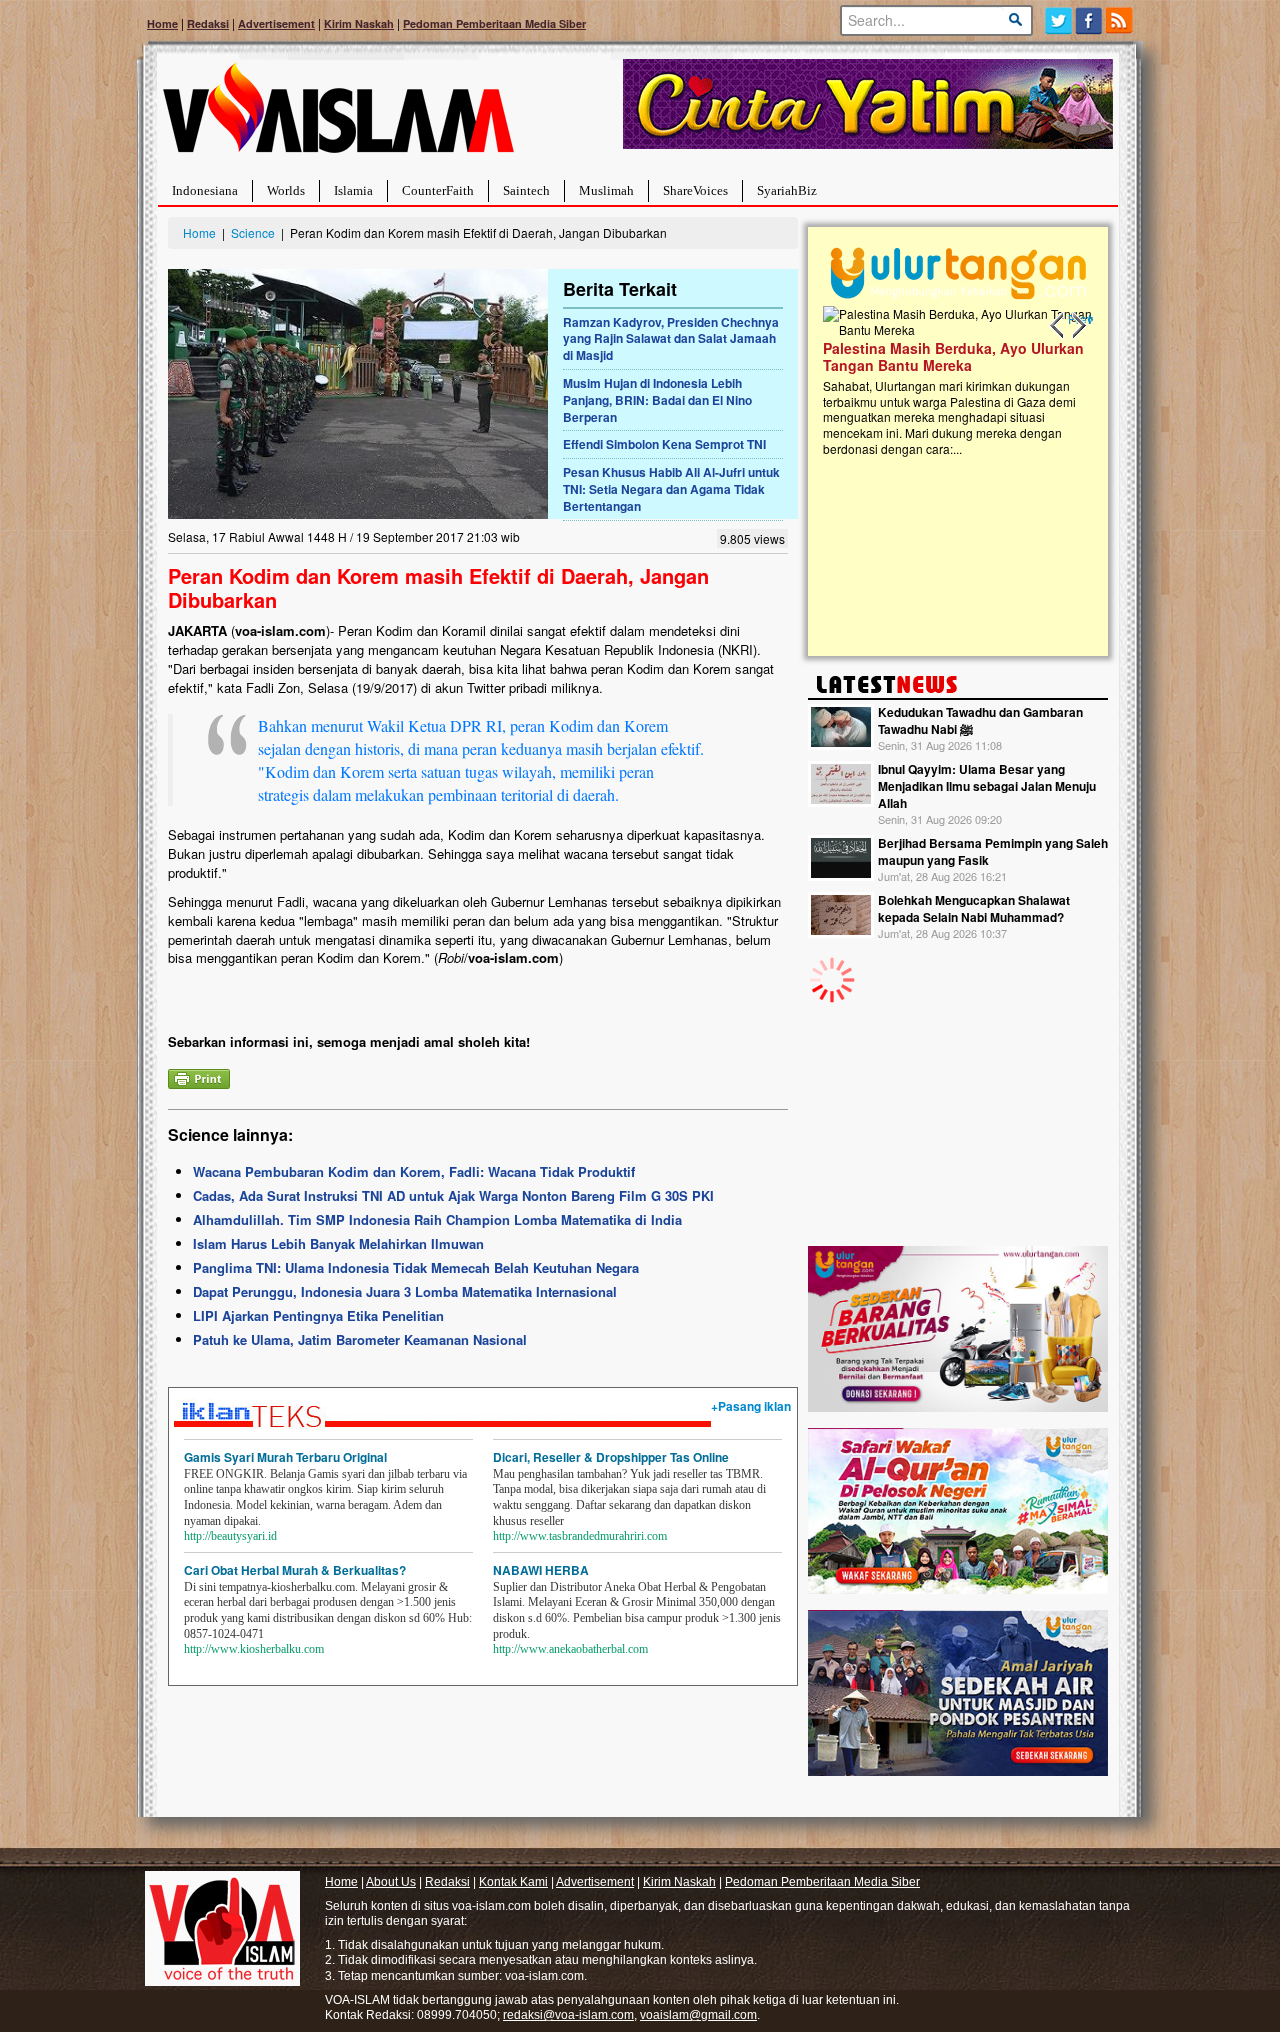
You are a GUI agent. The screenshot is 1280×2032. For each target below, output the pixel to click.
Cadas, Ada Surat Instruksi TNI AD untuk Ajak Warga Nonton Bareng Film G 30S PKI (453, 1195)
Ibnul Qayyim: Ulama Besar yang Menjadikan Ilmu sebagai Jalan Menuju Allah (987, 786)
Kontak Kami (513, 1882)
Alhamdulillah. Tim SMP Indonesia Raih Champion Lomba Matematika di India (437, 1219)
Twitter (1058, 20)
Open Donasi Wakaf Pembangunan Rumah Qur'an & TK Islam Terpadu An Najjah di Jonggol (951, 381)
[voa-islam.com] (338, 115)
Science (253, 232)
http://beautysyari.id (230, 1536)
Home (162, 23)
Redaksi (208, 23)
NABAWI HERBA (541, 1570)
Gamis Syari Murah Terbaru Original (285, 1457)
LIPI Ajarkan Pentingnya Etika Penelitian (318, 1315)
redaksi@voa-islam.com (568, 2015)
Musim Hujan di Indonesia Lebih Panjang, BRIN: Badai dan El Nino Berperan (657, 400)
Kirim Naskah (359, 23)
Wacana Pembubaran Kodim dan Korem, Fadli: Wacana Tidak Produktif (414, 1171)
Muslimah (606, 190)
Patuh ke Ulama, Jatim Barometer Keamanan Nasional (360, 1339)
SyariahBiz (787, 190)
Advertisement (276, 23)
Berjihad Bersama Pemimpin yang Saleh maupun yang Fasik (993, 851)
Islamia (353, 190)
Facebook (1089, 20)
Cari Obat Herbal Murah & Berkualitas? (295, 1570)
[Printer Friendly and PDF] (199, 1076)
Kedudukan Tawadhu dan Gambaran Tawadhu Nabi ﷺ (980, 720)
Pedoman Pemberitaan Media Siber (494, 23)
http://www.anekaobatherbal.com (570, 1649)
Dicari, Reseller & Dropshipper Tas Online (611, 1457)
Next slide (1078, 326)
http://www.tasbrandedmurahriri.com (580, 1536)
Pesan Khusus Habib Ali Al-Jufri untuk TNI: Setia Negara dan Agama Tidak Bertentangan (671, 489)
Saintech (526, 190)
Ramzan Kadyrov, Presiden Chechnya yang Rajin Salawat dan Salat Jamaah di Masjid (671, 339)
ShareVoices (695, 190)
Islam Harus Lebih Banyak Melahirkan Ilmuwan (338, 1243)
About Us (391, 1882)
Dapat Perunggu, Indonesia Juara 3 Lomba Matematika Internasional (405, 1291)
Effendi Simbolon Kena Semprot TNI (664, 444)
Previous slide (1058, 326)
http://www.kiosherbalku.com (254, 1649)
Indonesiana (205, 190)
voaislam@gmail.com (698, 2015)
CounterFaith (438, 190)
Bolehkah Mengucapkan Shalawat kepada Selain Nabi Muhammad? (974, 908)
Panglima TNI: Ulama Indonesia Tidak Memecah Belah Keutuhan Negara (416, 1267)
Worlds (286, 190)
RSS (1120, 20)
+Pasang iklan (751, 1406)
